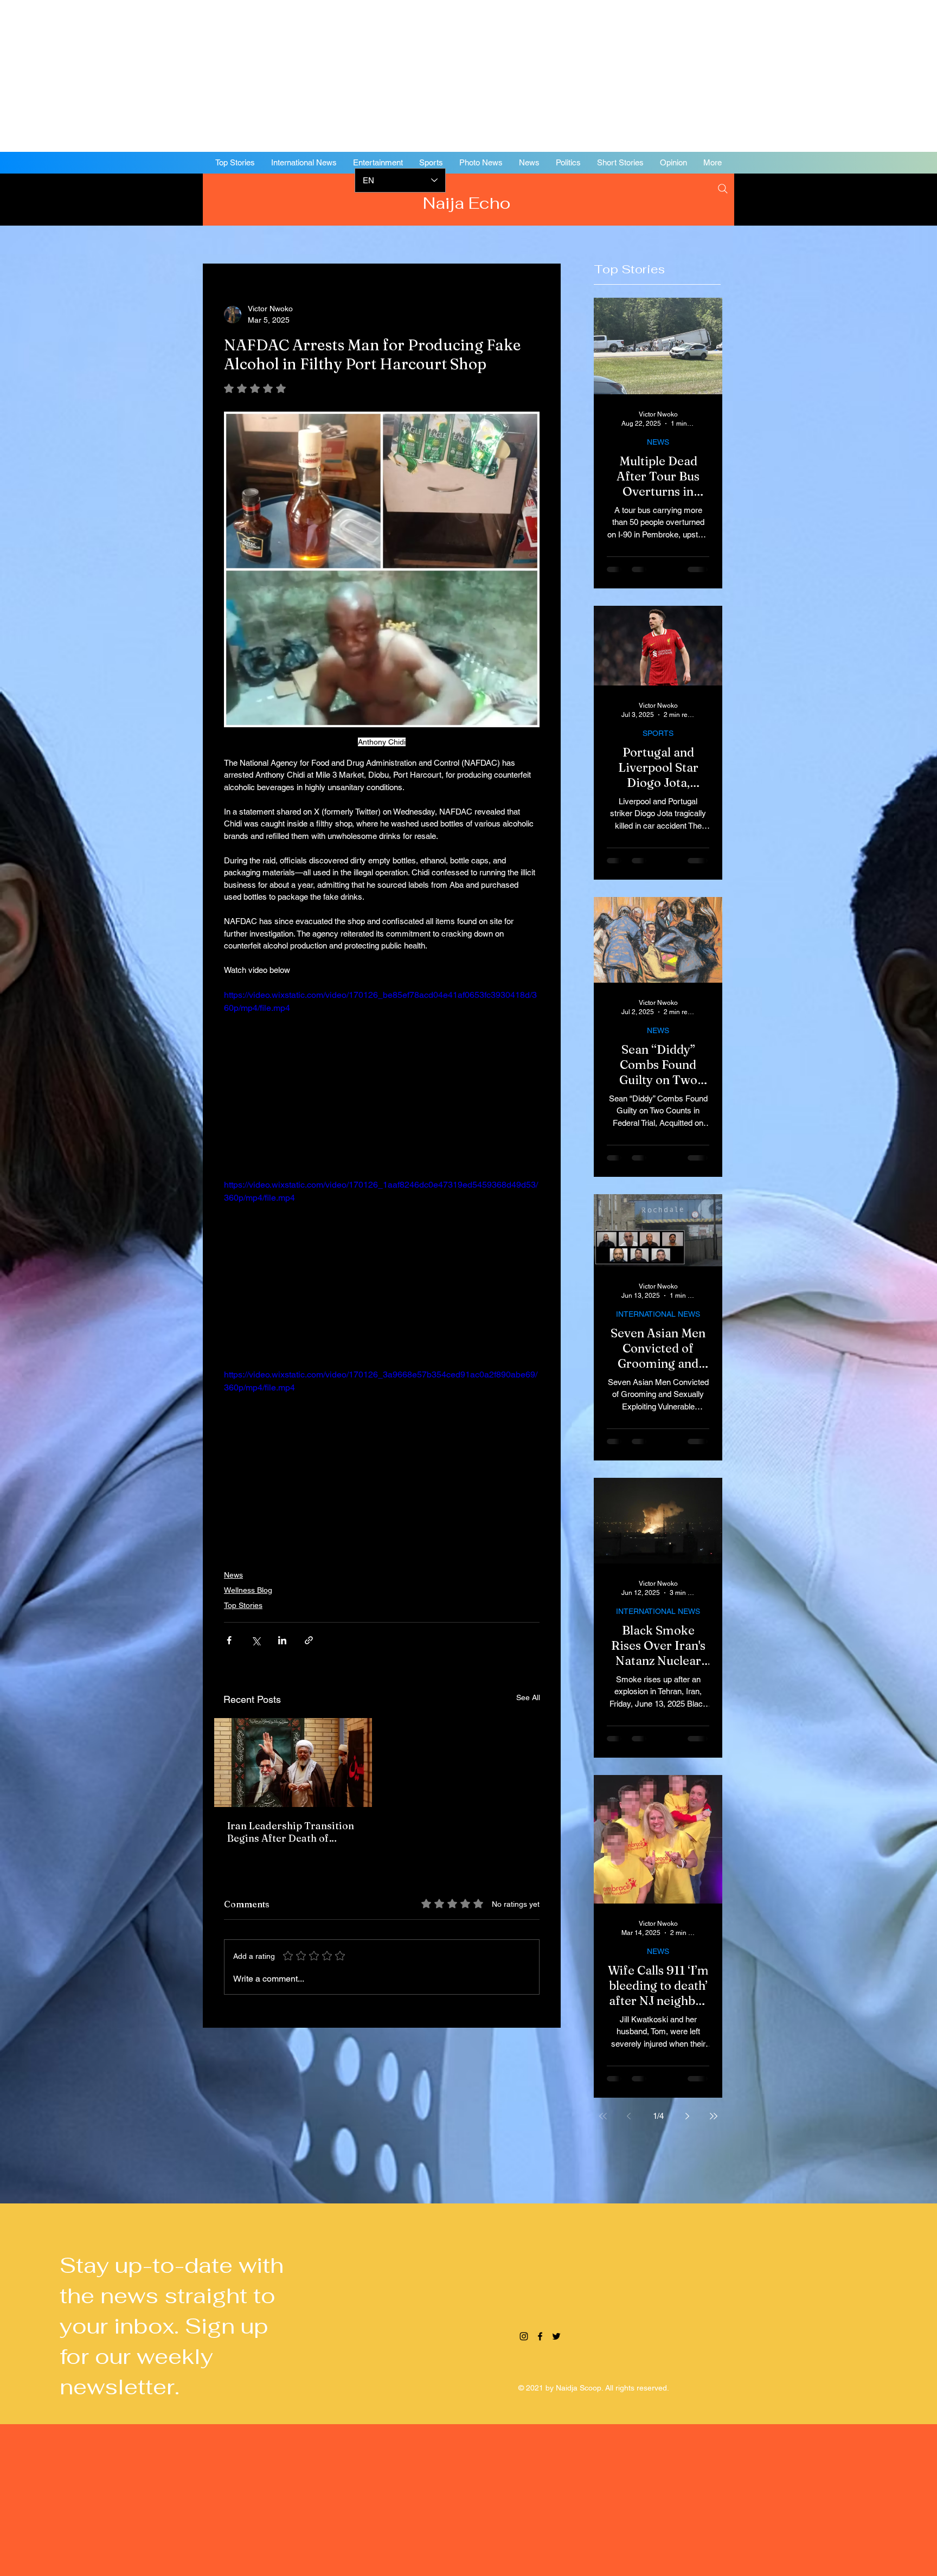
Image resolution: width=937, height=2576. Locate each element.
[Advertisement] (325, 76)
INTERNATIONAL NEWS (658, 1314)
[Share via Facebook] (229, 1640)
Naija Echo (469, 203)
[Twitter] (872, 198)
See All (528, 1697)
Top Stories (243, 1605)
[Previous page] (629, 2116)
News (233, 1575)
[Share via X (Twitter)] (256, 1640)
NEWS (658, 442)
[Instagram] (839, 198)
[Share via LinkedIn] (282, 1640)
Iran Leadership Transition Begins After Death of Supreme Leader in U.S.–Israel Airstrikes (291, 1832)
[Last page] (714, 2116)
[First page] (603, 2116)
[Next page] (688, 2116)
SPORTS (658, 733)
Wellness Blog (248, 1590)
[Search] (723, 189)
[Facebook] (856, 198)
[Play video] (382, 1077)
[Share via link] (309, 1640)
